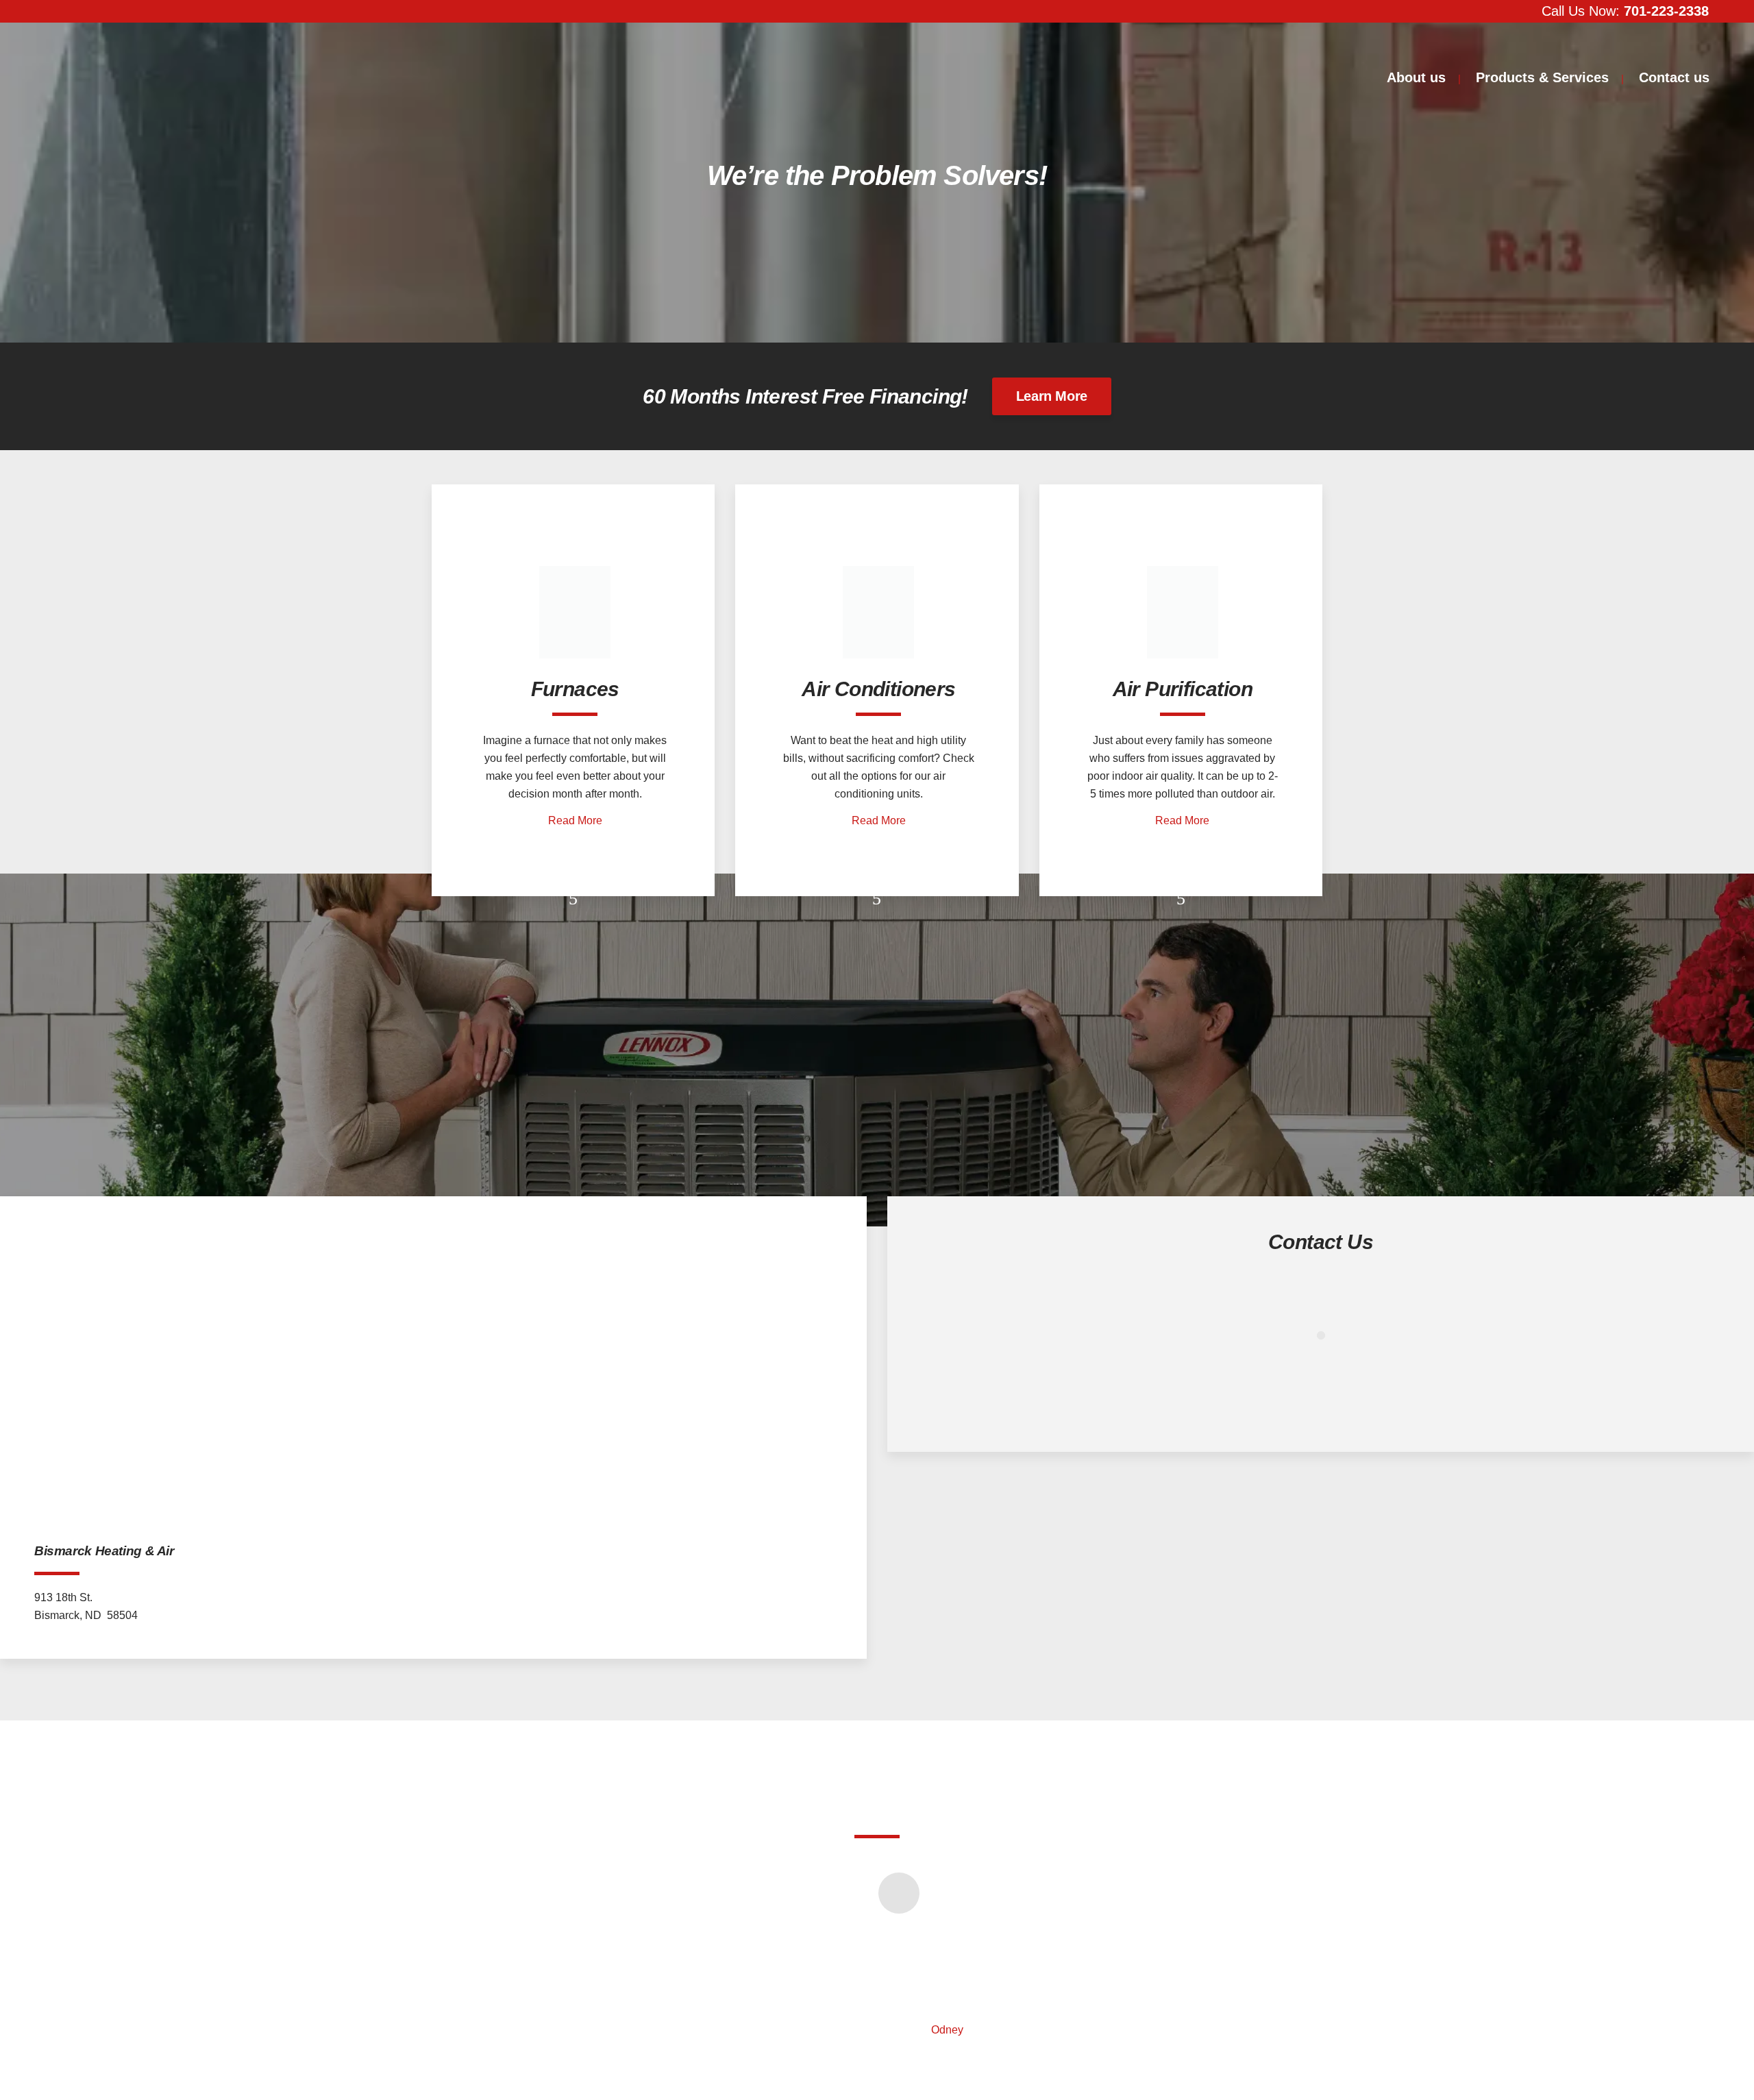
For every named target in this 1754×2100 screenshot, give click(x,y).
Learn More (1052, 396)
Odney (947, 2030)
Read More (575, 820)
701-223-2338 (1666, 11)
